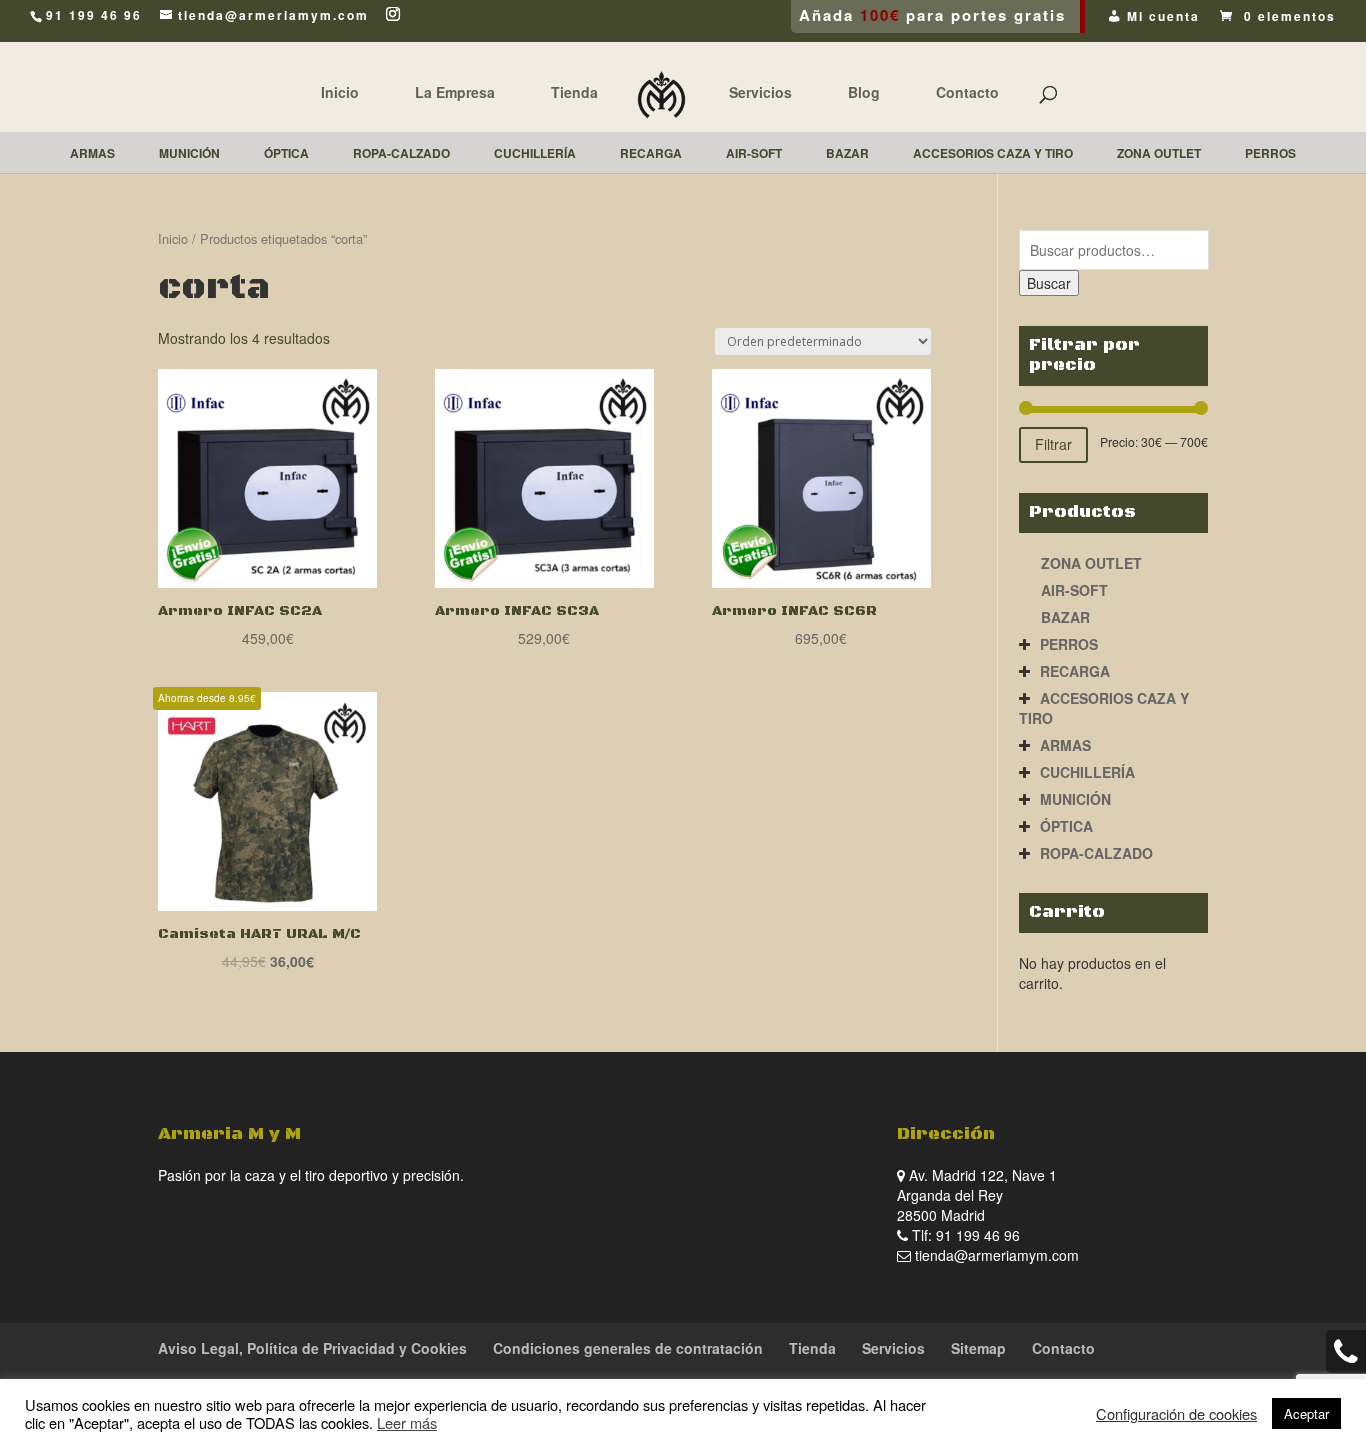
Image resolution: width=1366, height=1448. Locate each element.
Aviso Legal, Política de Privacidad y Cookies (312, 1348)
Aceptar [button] (1306, 1413)
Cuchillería (1087, 772)
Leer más (407, 1422)
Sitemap (978, 1348)
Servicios (760, 92)
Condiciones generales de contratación (628, 1348)
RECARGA (1075, 671)
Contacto (967, 92)
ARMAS (1065, 745)
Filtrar (1053, 444)
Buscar (1049, 283)
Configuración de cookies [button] (1176, 1414)
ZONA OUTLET (1091, 563)
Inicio (340, 92)
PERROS (1069, 644)
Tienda (574, 92)
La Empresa (455, 92)
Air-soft (1074, 590)
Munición (1075, 799)
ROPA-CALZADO (1096, 853)
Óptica (1066, 826)
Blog (864, 92)
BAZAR (1065, 617)
